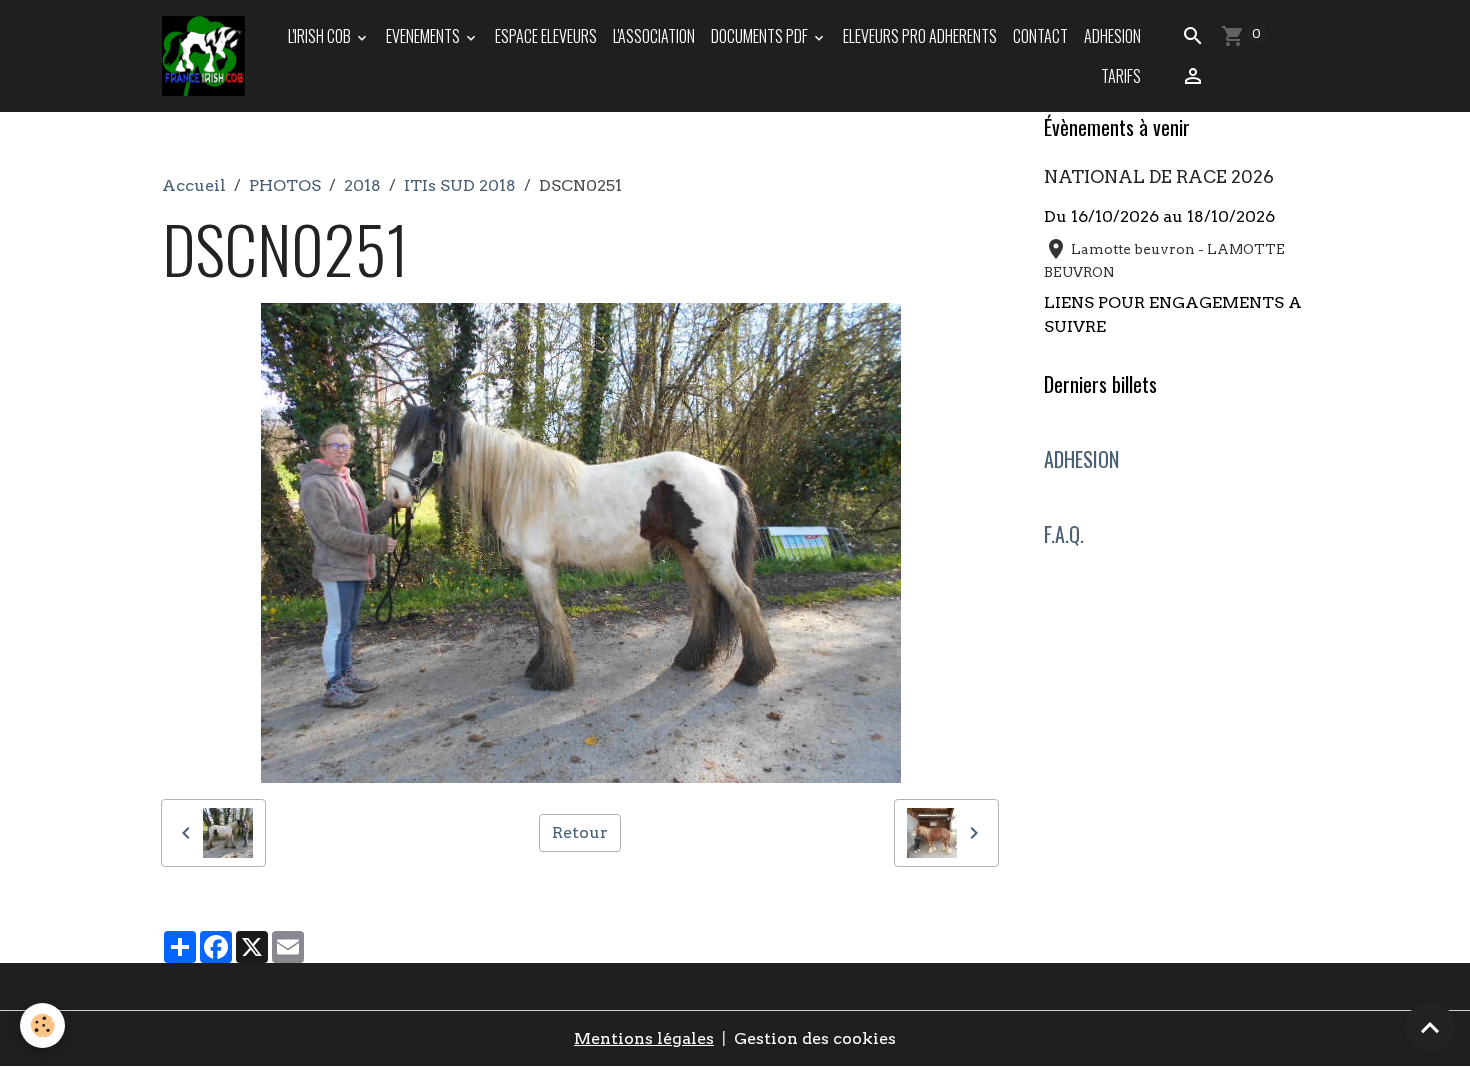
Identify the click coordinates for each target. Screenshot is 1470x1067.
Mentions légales (644, 1038)
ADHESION (1112, 36)
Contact (1040, 36)
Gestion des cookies (815, 1038)
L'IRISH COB (321, 36)
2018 (362, 185)
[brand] (205, 56)
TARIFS (1121, 76)
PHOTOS (285, 185)
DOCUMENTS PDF (761, 36)
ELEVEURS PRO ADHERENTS (920, 36)
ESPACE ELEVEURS (546, 36)
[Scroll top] (1430, 1027)
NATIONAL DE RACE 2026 (1159, 176)
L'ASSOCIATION (654, 36)
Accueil (194, 185)
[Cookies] (42, 1025)
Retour (580, 832)
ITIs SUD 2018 (460, 185)
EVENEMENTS (424, 36)
